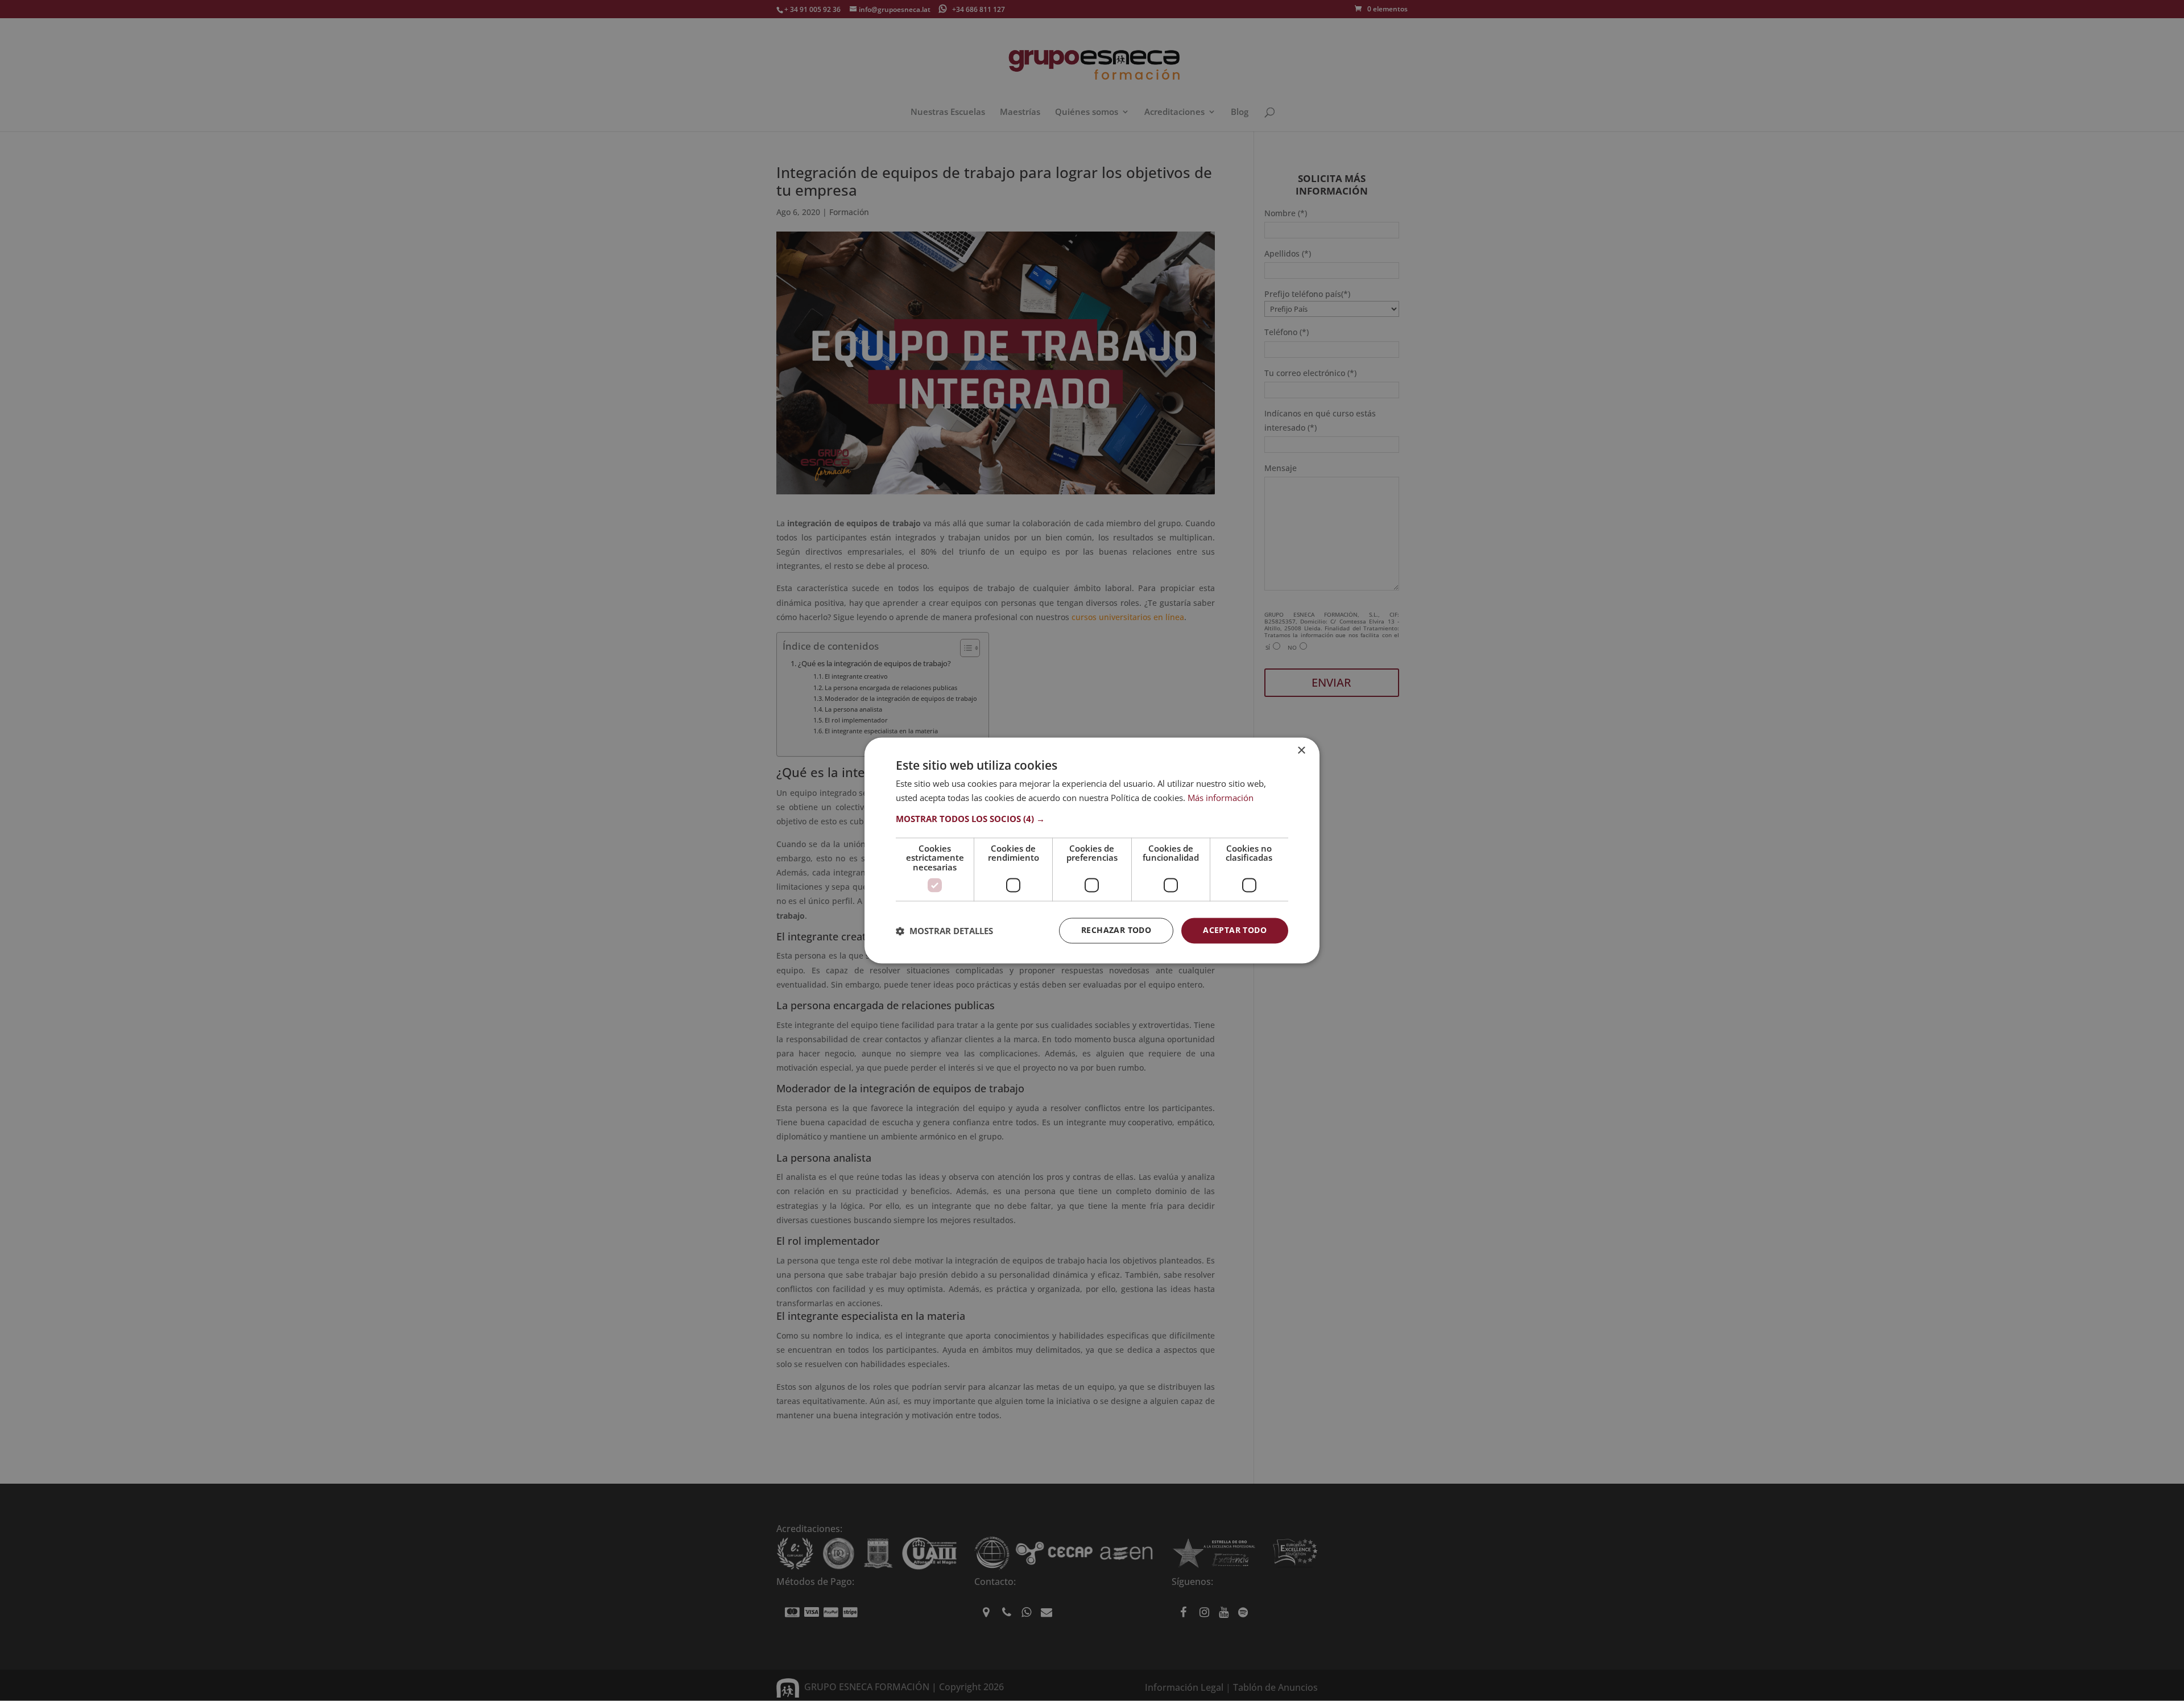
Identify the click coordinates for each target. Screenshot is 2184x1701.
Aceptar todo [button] (1235, 930)
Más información (1221, 798)
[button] (1092, 819)
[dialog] (1092, 850)
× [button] (1301, 751)
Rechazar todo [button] (1116, 930)
